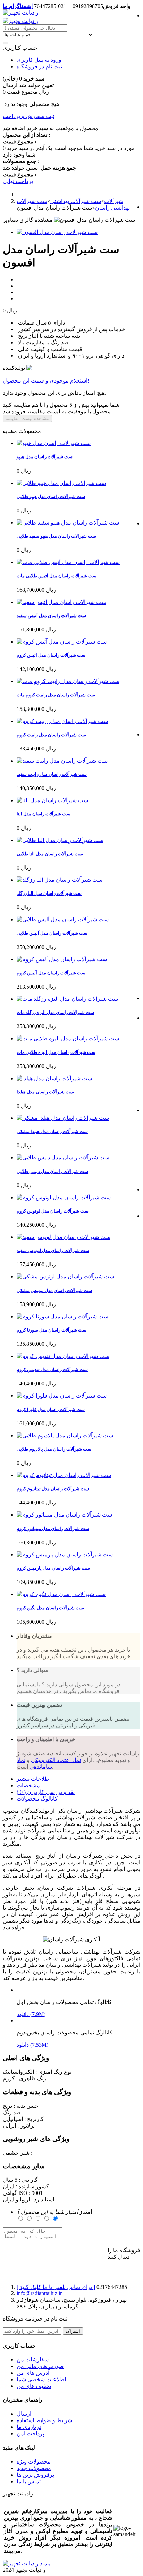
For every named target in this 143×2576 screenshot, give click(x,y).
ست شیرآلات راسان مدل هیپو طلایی (51, 497)
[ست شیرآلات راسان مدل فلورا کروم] (62, 1396)
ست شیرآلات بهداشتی (76, 201)
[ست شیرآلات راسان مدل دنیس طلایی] (63, 1157)
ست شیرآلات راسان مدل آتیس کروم (51, 655)
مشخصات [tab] (28, 1785)
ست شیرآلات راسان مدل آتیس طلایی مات (57, 576)
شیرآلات (114, 201)
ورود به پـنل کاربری (39, 60)
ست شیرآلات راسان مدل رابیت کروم (51, 735)
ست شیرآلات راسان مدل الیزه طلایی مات (56, 1052)
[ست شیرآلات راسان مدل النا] (52, 800)
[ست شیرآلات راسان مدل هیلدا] (54, 1078)
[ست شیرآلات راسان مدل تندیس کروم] (63, 1356)
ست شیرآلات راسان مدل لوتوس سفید (53, 1251)
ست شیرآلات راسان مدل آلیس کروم (51, 973)
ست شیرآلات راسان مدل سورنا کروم (52, 1330)
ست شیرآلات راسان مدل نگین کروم (50, 1608)
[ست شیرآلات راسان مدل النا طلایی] (60, 840)
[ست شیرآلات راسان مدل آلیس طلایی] (63, 919)
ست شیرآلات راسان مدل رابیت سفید (52, 774)
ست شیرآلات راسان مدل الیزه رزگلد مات (55, 1012)
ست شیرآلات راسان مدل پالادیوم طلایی (54, 1449)
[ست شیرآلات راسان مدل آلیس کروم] (62, 959)
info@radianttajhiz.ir (39, 2293)
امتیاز (54, 2212)
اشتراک (73, 2331)
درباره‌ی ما (29, 2427)
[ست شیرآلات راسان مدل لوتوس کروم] (64, 1197)
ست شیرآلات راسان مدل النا (44, 814)
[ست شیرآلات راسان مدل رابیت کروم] (62, 721)
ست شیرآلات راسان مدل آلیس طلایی (52, 933)
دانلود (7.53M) (32, 2045)
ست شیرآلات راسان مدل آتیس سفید (51, 616)
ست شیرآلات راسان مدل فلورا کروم (51, 1409)
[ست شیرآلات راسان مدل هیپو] (54, 443)
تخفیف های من (34, 2386)
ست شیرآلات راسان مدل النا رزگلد (49, 893)
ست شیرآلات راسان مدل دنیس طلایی (52, 1171)
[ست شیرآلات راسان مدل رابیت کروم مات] (68, 681)
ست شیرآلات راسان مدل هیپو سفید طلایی (56, 536)
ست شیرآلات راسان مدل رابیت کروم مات (56, 695)
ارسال (24, 2414)
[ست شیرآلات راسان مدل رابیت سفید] (62, 761)
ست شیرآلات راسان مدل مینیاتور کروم (53, 1529)
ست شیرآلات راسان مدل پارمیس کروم (53, 1568)
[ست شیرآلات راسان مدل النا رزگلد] (60, 880)
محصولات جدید (34, 2468)
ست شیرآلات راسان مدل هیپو (45, 457)
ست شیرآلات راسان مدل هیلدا (45, 1092)
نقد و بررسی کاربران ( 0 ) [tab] (46, 1792)
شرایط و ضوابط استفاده (44, 2420)
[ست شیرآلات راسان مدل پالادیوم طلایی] (65, 1436)
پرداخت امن (30, 2434)
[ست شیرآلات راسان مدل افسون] (57, 232)
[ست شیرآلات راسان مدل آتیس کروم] (62, 642)
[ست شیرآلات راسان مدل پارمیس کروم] (65, 1555)
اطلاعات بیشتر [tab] (34, 1779)
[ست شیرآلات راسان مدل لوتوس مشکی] (65, 1277)
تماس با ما (29, 2481)
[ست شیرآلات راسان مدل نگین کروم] (61, 1594)
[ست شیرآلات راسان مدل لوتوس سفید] (64, 1237)
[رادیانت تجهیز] (21, 13)
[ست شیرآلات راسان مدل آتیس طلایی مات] (68, 562)
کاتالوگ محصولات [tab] (37, 1799)
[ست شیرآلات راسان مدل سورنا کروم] (62, 1316)
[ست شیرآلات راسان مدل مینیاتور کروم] (64, 1515)
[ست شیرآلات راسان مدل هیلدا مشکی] (63, 1118)
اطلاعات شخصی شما (41, 2379)
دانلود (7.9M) (31, 2014)
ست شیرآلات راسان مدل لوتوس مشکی (54, 1290)
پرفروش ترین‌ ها (35, 2475)
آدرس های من (33, 2373)
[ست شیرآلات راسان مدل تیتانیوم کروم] (64, 1475)
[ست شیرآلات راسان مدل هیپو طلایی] (61, 483)
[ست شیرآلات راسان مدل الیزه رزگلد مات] (67, 999)
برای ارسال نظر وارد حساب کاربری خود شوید (55, 2251)
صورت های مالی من (40, 2366)
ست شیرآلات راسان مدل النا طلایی (50, 854)
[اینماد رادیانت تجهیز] (27, 2563)
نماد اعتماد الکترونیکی (56, 1760)
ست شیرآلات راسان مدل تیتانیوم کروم (53, 1489)
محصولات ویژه (34, 2462)
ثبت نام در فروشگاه (39, 66)
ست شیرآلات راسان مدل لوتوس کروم (53, 1211)
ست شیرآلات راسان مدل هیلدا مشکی (52, 1131)
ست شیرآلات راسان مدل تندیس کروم (52, 1370)
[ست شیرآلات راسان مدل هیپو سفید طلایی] (68, 523)
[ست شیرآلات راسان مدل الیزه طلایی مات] (68, 1038)
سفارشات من (33, 2360)
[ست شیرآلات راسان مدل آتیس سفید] (61, 602)
